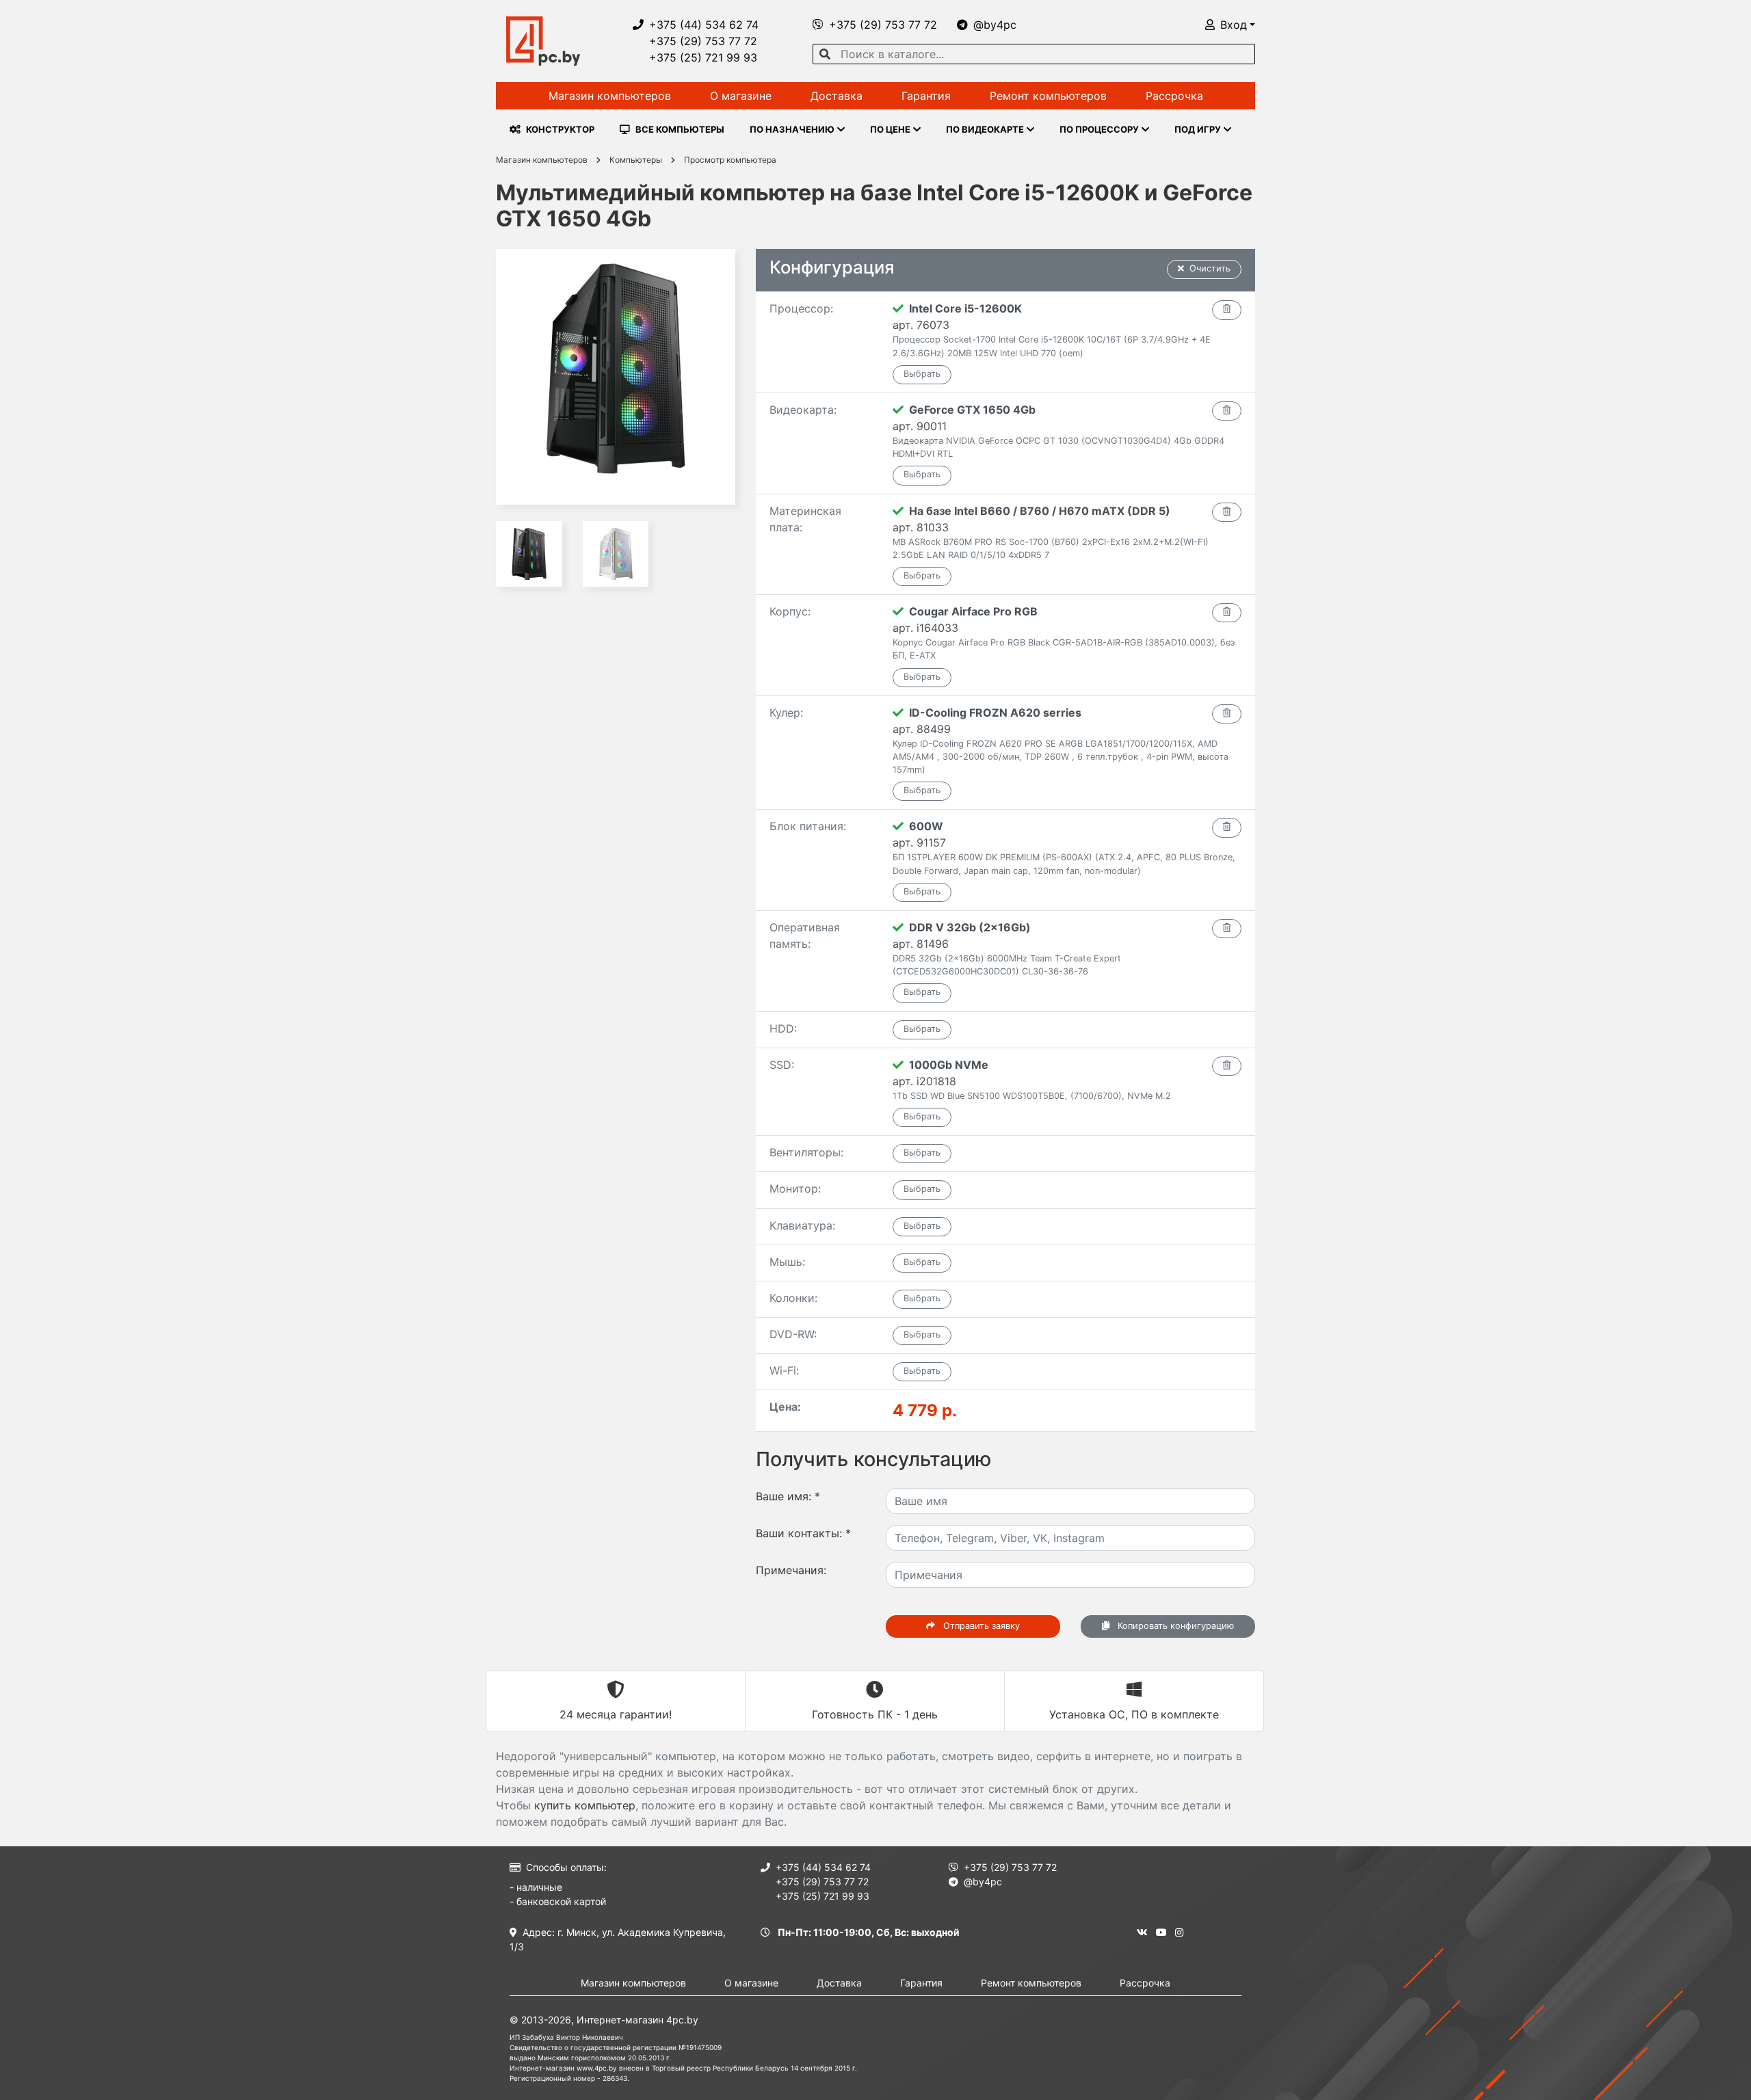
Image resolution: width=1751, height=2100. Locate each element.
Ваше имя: (788, 1496)
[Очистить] (1227, 310)
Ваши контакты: (803, 1533)
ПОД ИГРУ (1198, 129)
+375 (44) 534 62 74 (704, 25)
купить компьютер (585, 1805)
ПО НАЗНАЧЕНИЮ (792, 129)
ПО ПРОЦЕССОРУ (1099, 129)
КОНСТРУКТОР (560, 129)
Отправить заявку (980, 1626)
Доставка (837, 96)
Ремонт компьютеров (1048, 96)
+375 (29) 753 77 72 (703, 41)
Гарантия (926, 96)
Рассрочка (1174, 96)
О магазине (741, 96)
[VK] (1142, 1932)
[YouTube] (1161, 1932)
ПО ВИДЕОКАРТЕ (985, 129)
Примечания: (791, 1570)
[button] (1230, 25)
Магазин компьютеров (610, 96)
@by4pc (995, 25)
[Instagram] (1179, 1932)
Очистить (1210, 268)
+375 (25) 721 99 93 (703, 57)
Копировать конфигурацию (1174, 1626)
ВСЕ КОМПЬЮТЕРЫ (680, 129)
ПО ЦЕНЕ (890, 129)
